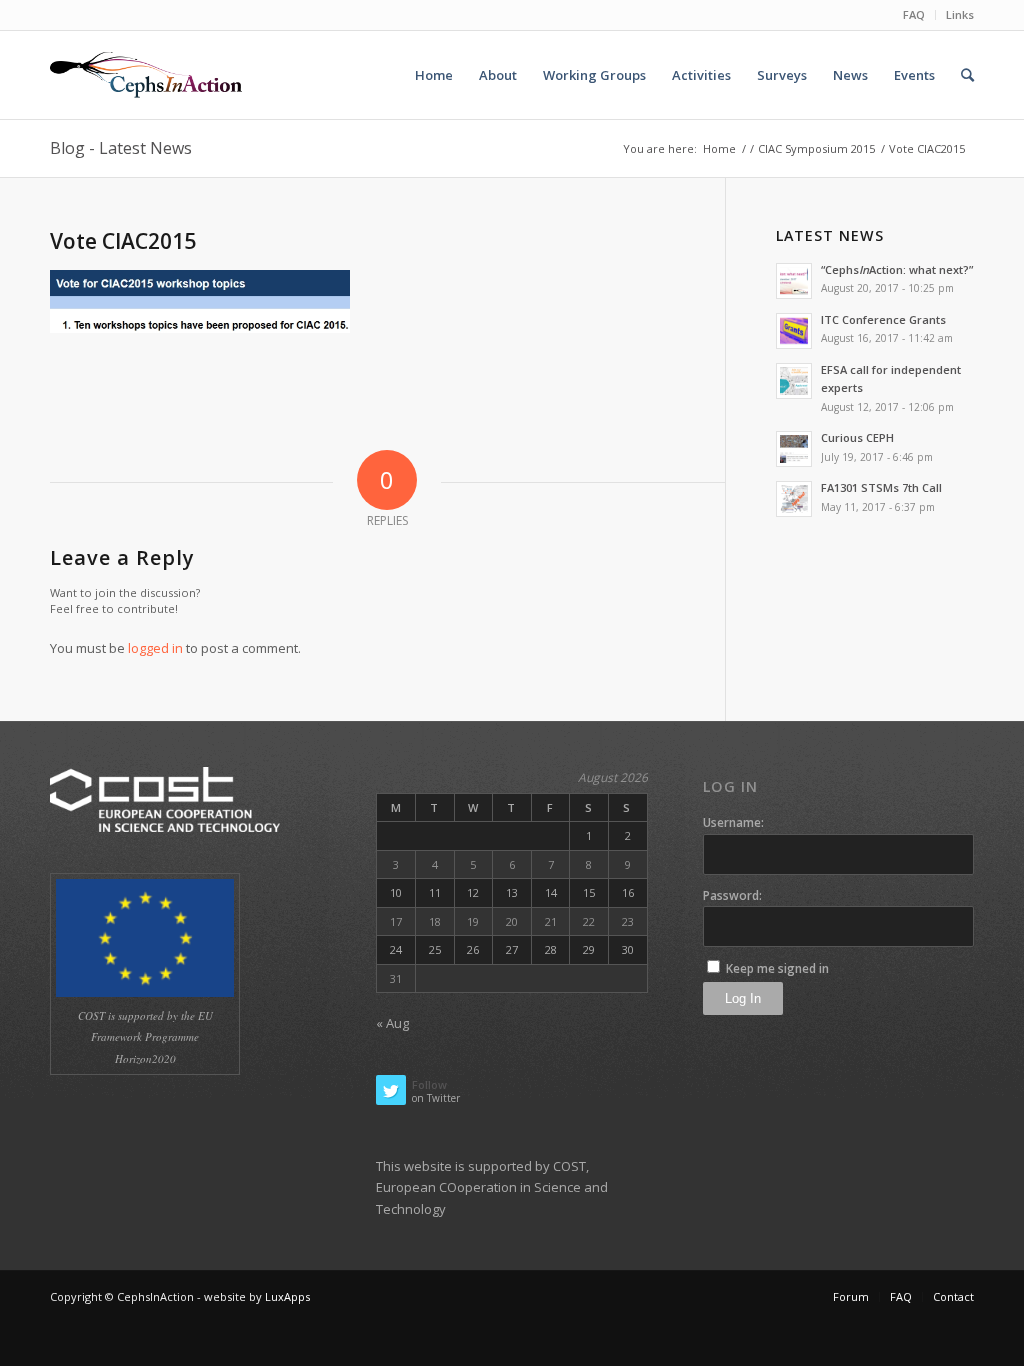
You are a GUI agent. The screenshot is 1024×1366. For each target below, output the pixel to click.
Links (960, 14)
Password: (732, 895)
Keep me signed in (777, 968)
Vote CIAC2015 (123, 241)
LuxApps (287, 1296)
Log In (743, 998)
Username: (733, 822)
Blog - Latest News (121, 148)
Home (719, 148)
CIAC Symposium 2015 (816, 148)
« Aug (392, 1023)
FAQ (914, 14)
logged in (155, 648)
